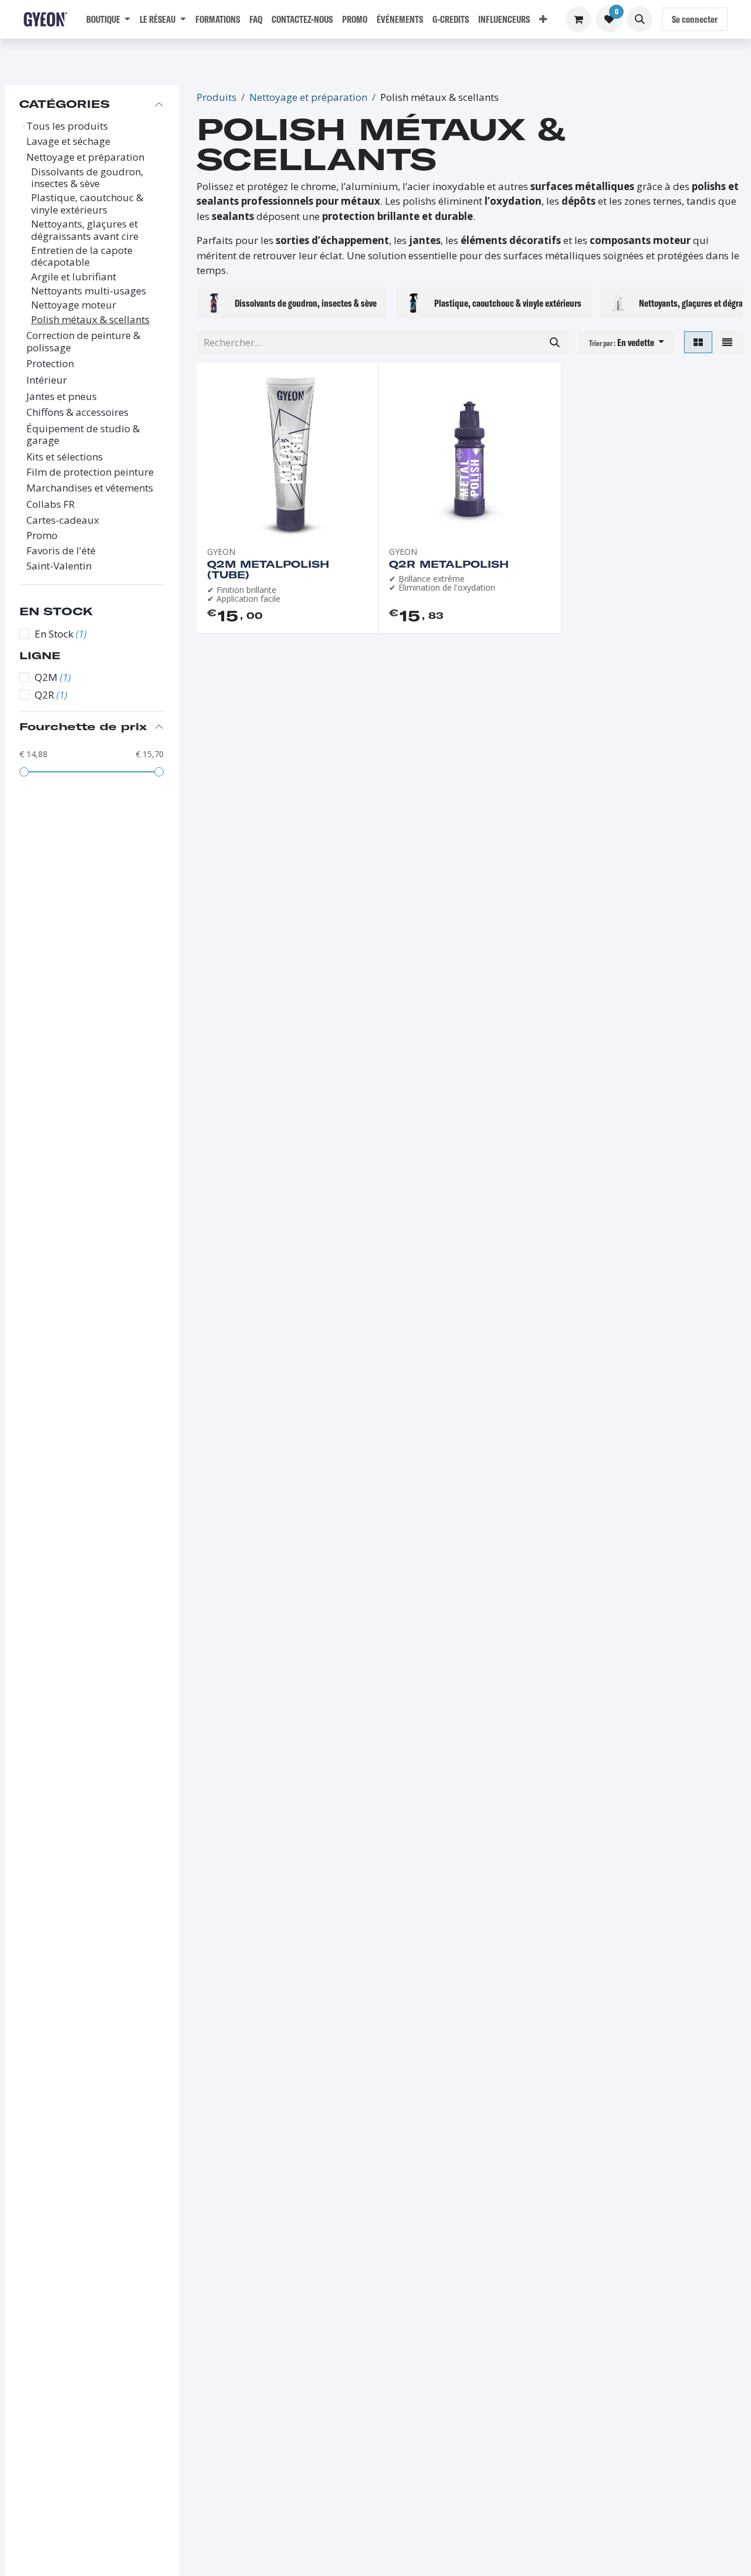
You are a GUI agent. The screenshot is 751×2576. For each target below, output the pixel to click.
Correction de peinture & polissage (83, 342)
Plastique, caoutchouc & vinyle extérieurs (87, 204)
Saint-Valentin (59, 566)
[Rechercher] (555, 343)
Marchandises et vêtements (90, 488)
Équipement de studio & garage (83, 435)
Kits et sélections (65, 457)
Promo (42, 535)
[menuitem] (108, 19)
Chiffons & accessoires (77, 412)
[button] (640, 19)
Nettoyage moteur (74, 305)
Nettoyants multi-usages (89, 291)
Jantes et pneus (62, 396)
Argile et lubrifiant (74, 277)
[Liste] (727, 343)
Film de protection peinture (90, 472)
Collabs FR (50, 504)
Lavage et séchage (68, 141)
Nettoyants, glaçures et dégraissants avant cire (85, 230)
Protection (50, 364)
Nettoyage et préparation (85, 157)
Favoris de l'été (61, 551)
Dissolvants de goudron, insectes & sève (87, 178)
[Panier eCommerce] (579, 19)
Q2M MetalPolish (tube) (268, 570)
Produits (216, 97)
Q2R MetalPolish (449, 564)
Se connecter (695, 19)
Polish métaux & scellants (90, 320)
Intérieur (47, 380)
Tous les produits (67, 126)
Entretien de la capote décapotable (82, 257)
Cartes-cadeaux (63, 520)
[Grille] (698, 343)
